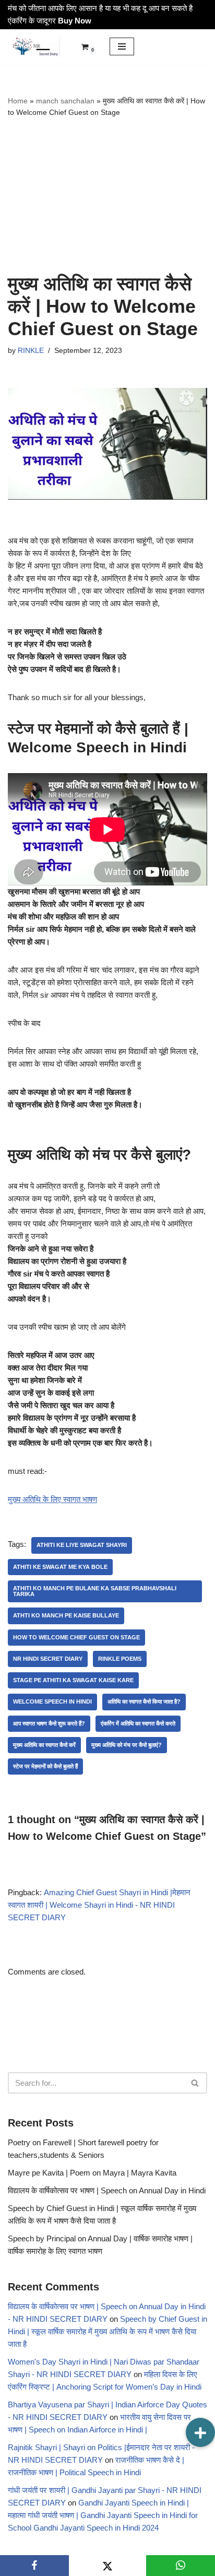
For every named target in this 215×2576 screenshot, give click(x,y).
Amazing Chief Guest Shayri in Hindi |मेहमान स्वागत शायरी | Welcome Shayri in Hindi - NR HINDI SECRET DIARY (99, 1905)
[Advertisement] (107, 196)
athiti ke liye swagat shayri (82, 1545)
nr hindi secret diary (48, 1659)
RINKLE (31, 351)
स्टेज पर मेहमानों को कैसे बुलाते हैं (45, 1766)
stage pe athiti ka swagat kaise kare (73, 1680)
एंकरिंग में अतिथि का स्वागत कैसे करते (138, 1723)
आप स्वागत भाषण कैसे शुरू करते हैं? (49, 1723)
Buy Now (75, 21)
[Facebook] (34, 2566)
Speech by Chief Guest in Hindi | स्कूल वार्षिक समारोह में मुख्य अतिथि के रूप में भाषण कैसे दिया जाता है (107, 2331)
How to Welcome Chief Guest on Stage (76, 1637)
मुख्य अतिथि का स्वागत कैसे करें (44, 1745)
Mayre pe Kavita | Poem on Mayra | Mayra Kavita (92, 2173)
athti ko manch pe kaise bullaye (66, 1615)
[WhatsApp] (181, 2566)
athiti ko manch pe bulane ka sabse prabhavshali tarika (95, 1591)
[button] (200, 2432)
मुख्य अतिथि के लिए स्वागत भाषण (52, 1499)
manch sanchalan (65, 101)
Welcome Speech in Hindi (52, 1701)
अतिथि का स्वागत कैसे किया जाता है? (144, 1701)
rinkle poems (120, 1659)
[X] (107, 2566)
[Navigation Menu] (122, 46)
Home (18, 101)
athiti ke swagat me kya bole (60, 1567)
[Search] (195, 2083)
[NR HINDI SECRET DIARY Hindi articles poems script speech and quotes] (34, 46)
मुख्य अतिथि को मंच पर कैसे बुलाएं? (127, 1745)
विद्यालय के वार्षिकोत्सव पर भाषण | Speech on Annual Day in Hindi (107, 2190)
